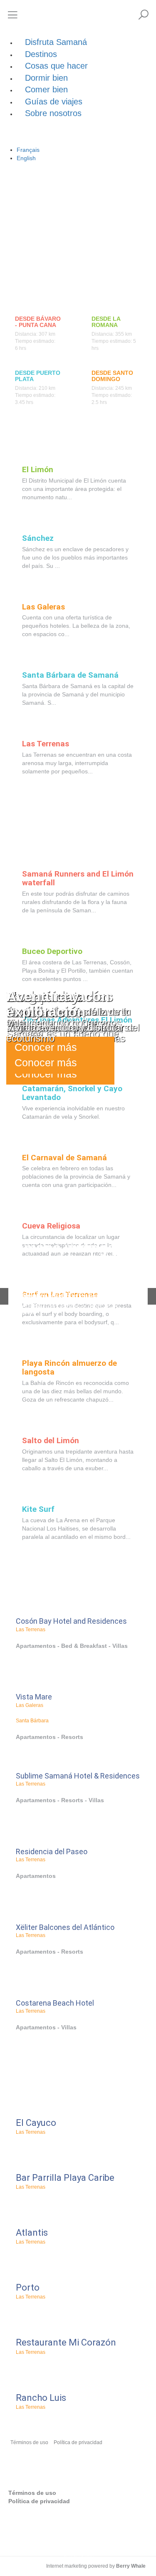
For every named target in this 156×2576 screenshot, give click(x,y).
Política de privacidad (78, 2442)
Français (28, 150)
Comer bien (46, 89)
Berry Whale (131, 2566)
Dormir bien (46, 78)
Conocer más (46, 1063)
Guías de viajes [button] (54, 102)
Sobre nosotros (53, 113)
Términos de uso (29, 2442)
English (26, 158)
